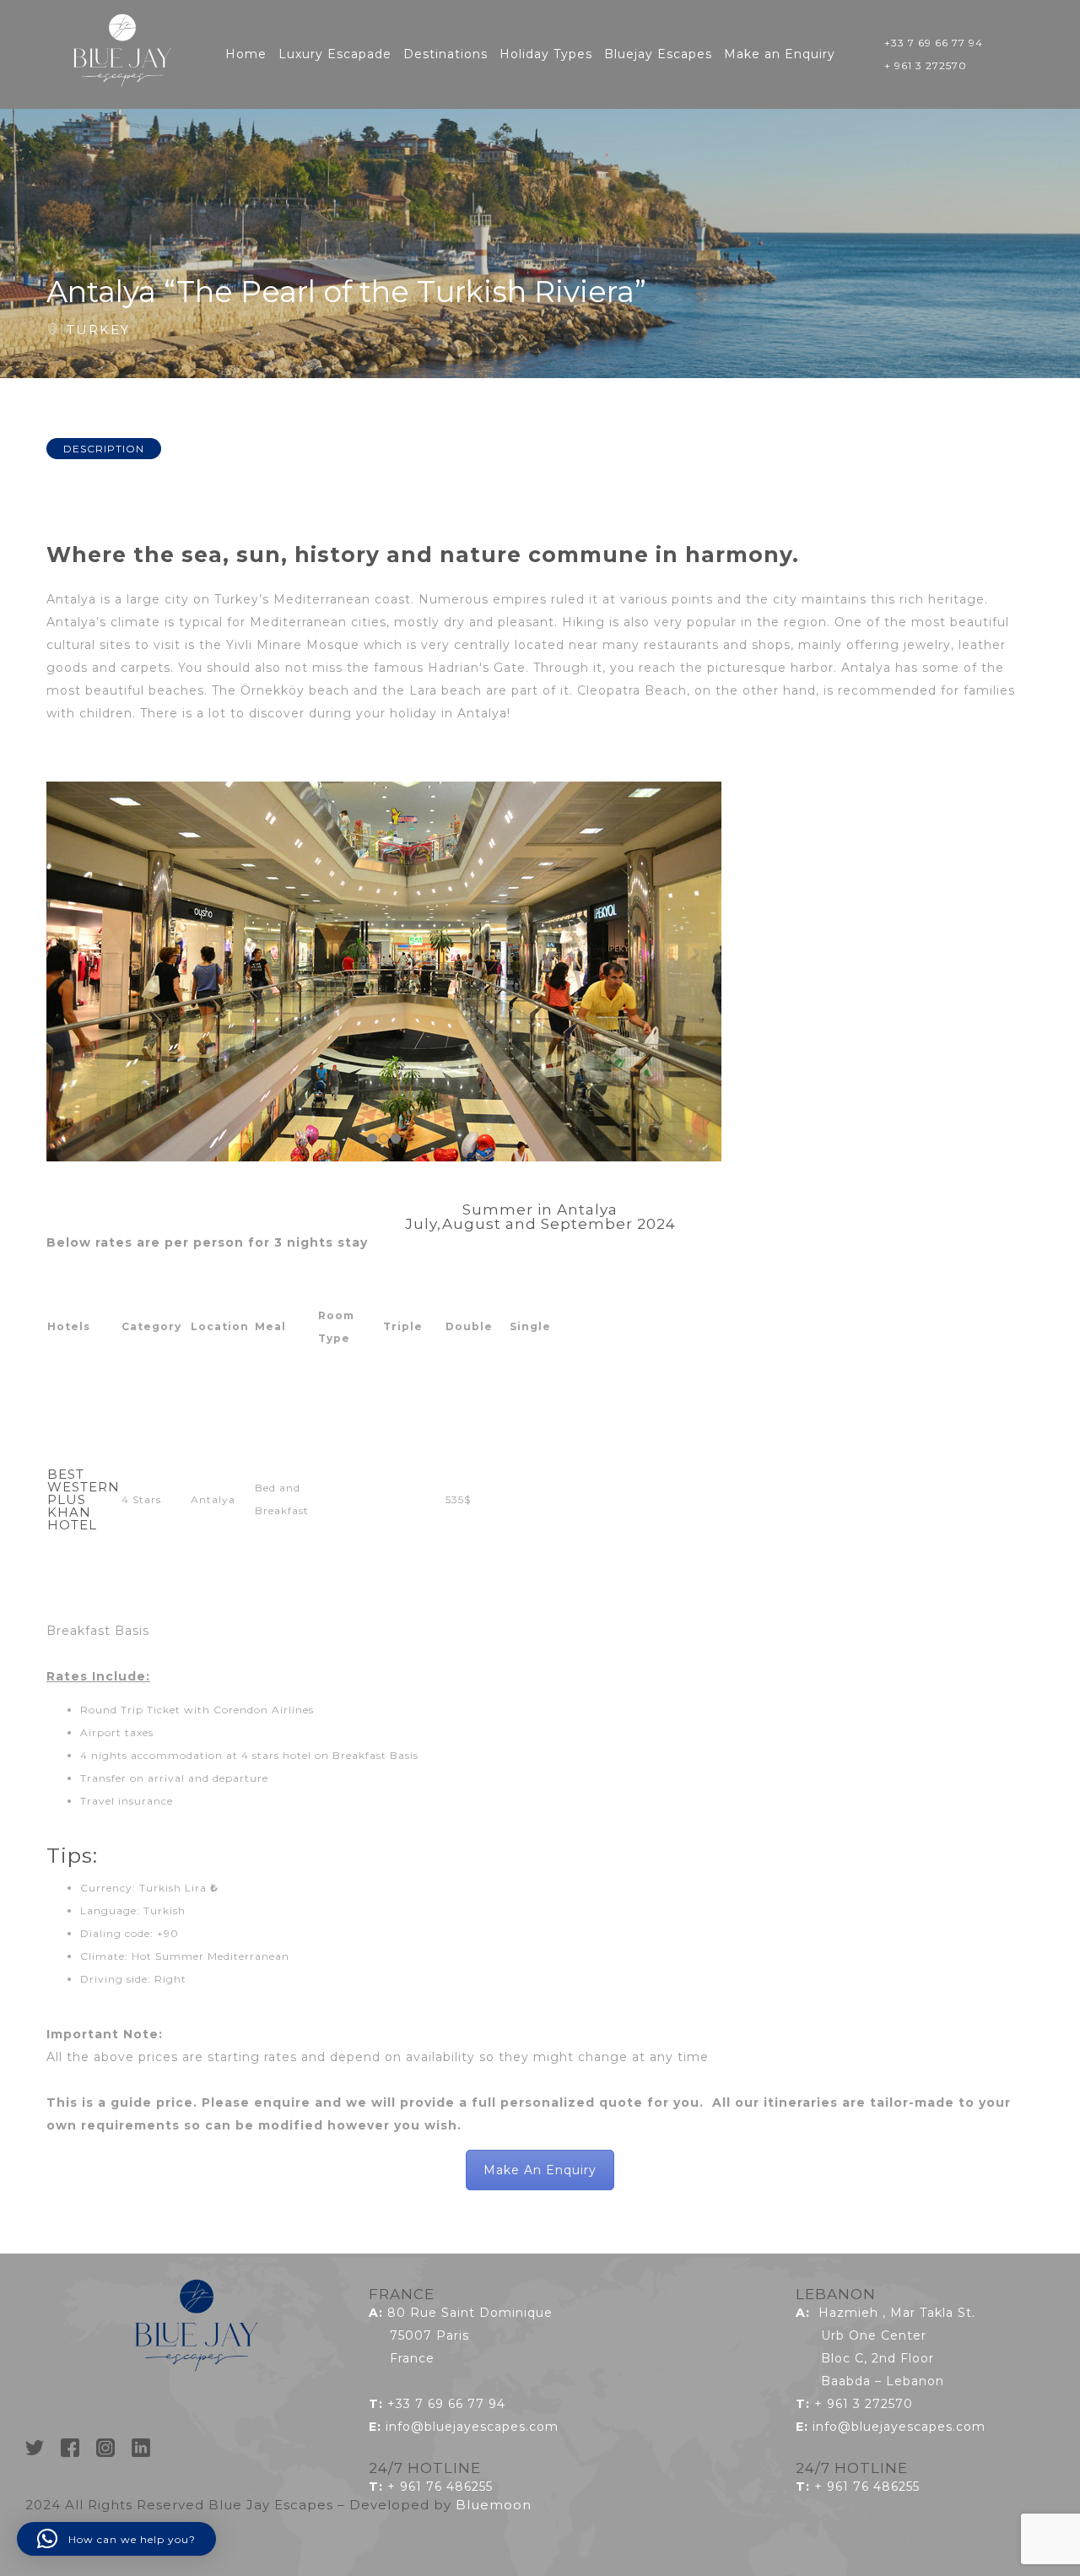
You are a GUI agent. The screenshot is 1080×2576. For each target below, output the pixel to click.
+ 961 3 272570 (926, 65)
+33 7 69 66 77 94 (934, 43)
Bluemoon (494, 2505)
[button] (116, 2539)
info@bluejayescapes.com (472, 2427)
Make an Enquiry (780, 54)
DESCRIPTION (104, 449)
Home (246, 54)
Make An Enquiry (540, 2170)
